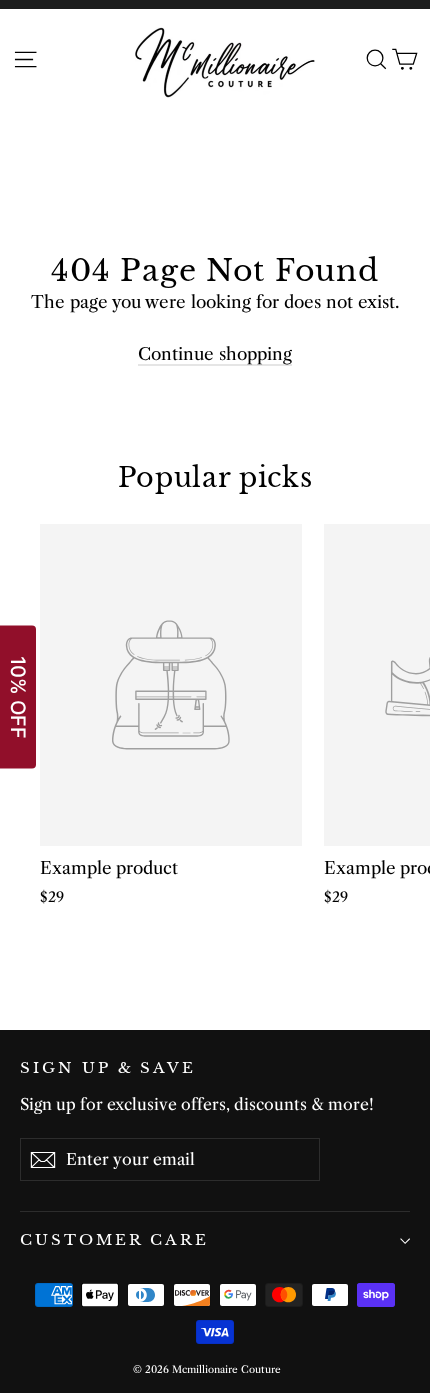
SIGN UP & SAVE (108, 1068)
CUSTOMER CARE (114, 1240)
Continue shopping (215, 354)
